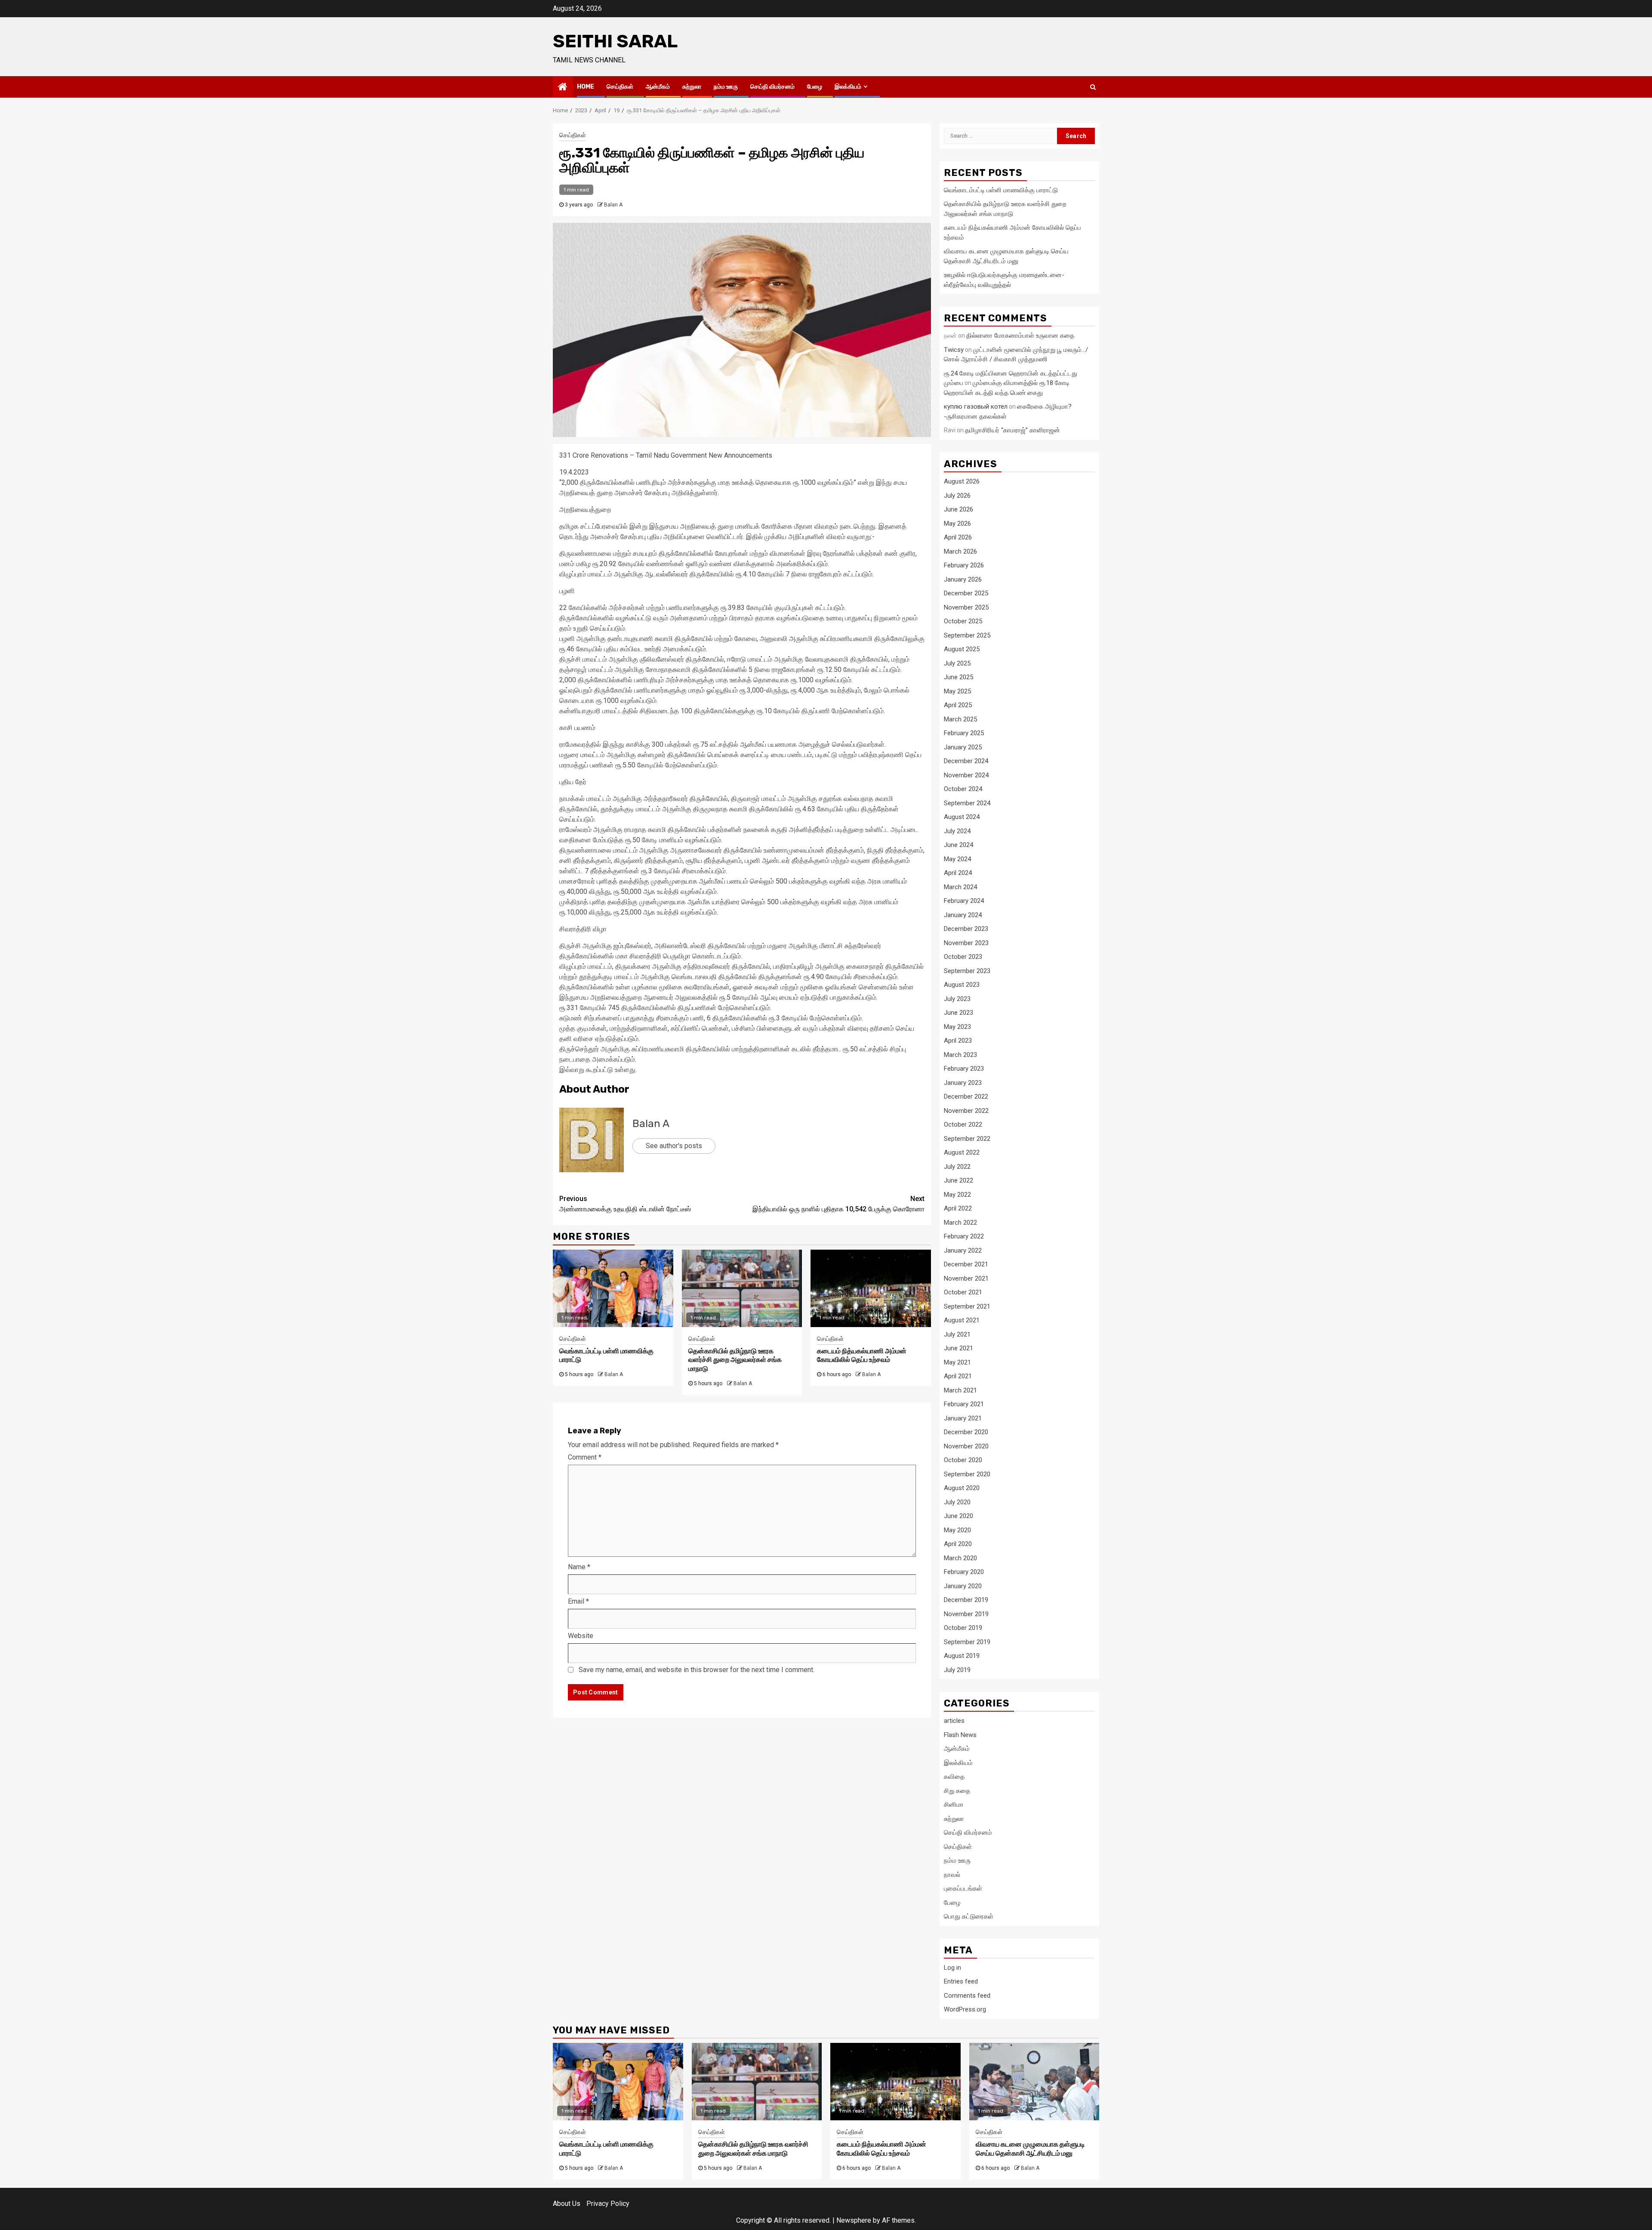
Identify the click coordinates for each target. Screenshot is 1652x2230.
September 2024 (967, 803)
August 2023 (962, 985)
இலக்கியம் (848, 87)
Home (586, 87)
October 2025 (963, 621)
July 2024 (957, 831)
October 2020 (963, 1460)
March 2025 (960, 719)
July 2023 (957, 999)
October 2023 (963, 957)
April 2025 (958, 705)
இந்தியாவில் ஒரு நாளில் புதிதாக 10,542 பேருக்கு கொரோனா (838, 1204)
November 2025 (966, 607)
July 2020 (957, 1502)
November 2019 (966, 1614)
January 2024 (963, 915)
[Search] (1093, 87)
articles (954, 1721)
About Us (567, 2204)
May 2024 (957, 859)
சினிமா (954, 1805)
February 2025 (964, 733)
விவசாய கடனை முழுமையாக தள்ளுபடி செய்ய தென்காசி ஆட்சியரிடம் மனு (1030, 2149)
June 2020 (959, 1516)
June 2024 (959, 845)
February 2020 (964, 1572)
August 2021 (962, 1320)
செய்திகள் (620, 87)
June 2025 (959, 677)
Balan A (613, 205)
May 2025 (957, 691)
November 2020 (966, 1446)
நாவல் (952, 1875)
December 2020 (966, 1432)
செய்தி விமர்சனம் (772, 87)
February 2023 (964, 1069)
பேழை (815, 87)
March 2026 (960, 551)
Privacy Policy (608, 2204)
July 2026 (957, 496)
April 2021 (958, 1376)
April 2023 (958, 1041)
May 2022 (957, 1195)
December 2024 (966, 761)
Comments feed (967, 1996)
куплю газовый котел (976, 407)
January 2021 (963, 1418)
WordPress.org (965, 2009)
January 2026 (963, 579)
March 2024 (960, 887)
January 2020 (963, 1586)
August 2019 (962, 1656)
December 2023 (966, 929)
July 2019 (957, 1670)
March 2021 (960, 1390)
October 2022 (963, 1124)
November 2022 (966, 1111)
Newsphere (854, 2220)
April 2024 (958, 873)
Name (579, 1567)
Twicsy (954, 350)
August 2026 (962, 481)
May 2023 (957, 1027)
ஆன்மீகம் (658, 87)
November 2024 (966, 775)
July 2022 (957, 1167)
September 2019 (967, 1642)
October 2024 (963, 789)
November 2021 (966, 1278)
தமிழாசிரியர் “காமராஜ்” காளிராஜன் (1012, 430)
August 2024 (962, 817)
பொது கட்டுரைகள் (969, 1916)
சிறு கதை (957, 1791)
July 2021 (957, 1334)
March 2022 (960, 1223)
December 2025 (966, 593)
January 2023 (963, 1083)
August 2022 (962, 1152)
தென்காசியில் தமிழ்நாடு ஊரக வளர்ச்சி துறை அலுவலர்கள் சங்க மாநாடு (735, 1360)
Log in (952, 1968)
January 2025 (963, 747)
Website (581, 1636)
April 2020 (958, 1544)
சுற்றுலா (692, 87)
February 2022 (964, 1236)
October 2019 (963, 1628)
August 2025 (962, 649)
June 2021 (959, 1348)
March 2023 (960, 1055)
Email (578, 1601)
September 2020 (967, 1474)
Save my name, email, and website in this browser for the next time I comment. (697, 1670)
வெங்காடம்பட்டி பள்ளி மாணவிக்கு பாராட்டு (1001, 190)
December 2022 (966, 1097)
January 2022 (963, 1251)
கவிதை (954, 1777)
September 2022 (967, 1139)
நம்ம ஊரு (726, 87)
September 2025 (967, 635)
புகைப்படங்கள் (963, 1888)
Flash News (960, 1735)
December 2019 (966, 1600)
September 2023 (967, 971)
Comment (585, 1457)
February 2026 (964, 565)
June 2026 (959, 509)
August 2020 (962, 1488)
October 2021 (963, 1292)
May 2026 (957, 524)
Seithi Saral (615, 41)
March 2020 (960, 1558)
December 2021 (966, 1264)
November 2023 (966, 943)
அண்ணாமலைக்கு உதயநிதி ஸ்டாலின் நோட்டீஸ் (625, 1204)
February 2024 (964, 901)
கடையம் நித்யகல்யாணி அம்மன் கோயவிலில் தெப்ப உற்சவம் (862, 1355)
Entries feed (961, 1981)
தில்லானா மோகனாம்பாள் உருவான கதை (1020, 336)
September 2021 (967, 1306)
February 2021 (964, 1404)
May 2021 (957, 1362)
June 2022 (959, 1180)
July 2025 (957, 663)
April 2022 (958, 1208)
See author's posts (674, 1146)
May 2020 (957, 1530)
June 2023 (959, 1013)
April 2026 (958, 537)
